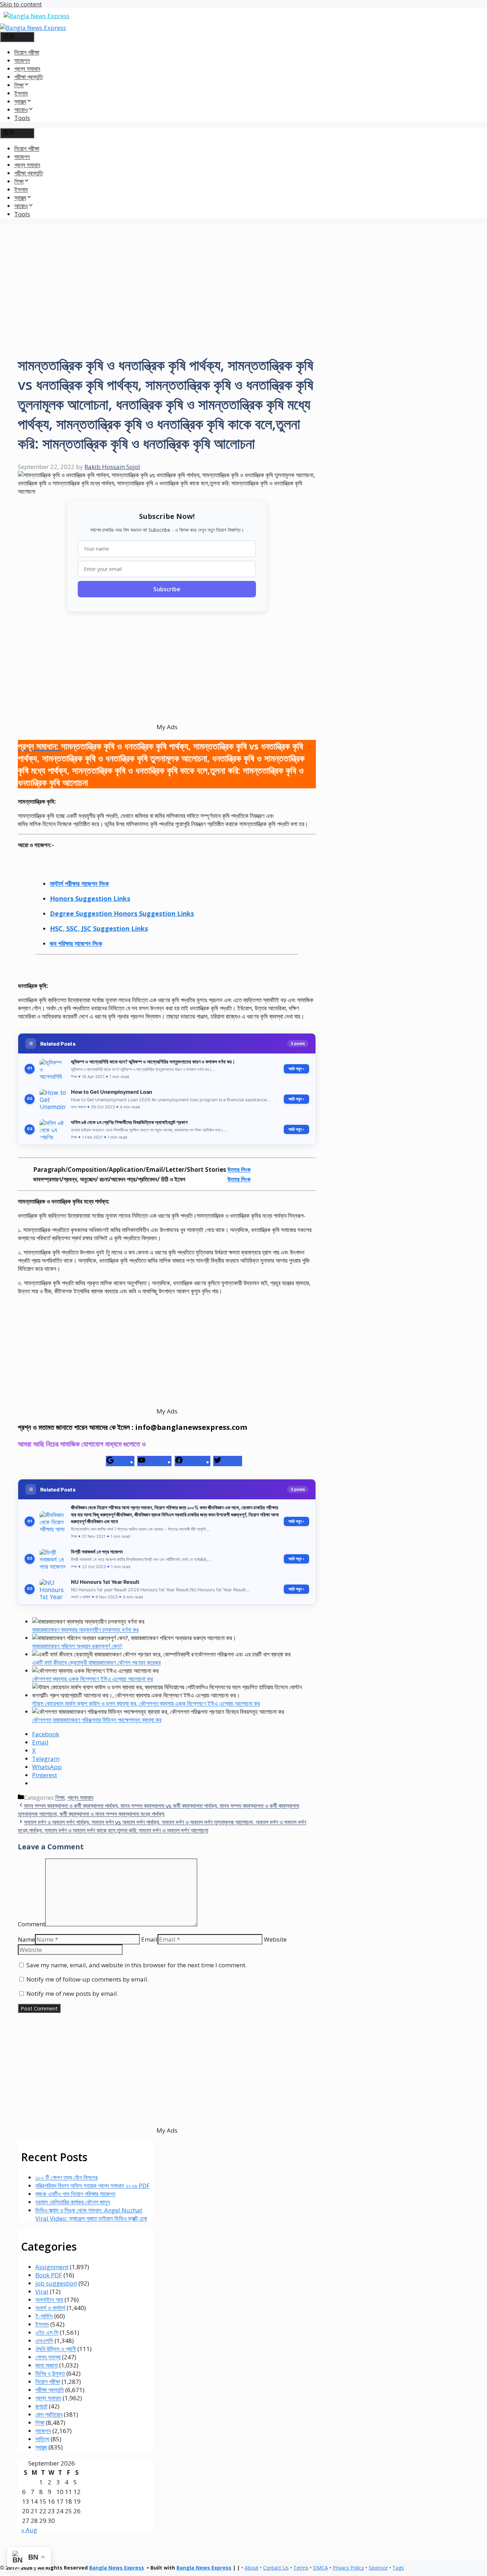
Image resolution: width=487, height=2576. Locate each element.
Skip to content (21, 4)
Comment (32, 1924)
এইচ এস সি (47, 2332)
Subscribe (167, 589)
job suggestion (56, 2283)
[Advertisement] (243, 274)
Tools (22, 118)
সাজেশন (22, 60)
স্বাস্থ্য (41, 2447)
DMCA (321, 2568)
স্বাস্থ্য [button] (20, 101)
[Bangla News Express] (33, 28)
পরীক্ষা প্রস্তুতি (29, 77)
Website (275, 1939)
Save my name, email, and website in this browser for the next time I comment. (137, 1965)
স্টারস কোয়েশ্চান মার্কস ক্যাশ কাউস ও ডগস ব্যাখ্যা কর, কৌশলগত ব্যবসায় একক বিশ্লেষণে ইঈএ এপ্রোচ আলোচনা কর (146, 1703)
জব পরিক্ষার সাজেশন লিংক (76, 943)
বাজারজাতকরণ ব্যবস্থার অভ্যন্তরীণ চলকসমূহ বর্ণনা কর (85, 1630)
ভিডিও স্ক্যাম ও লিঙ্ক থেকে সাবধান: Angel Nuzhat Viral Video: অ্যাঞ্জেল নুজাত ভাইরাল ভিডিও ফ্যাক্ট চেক (91, 2214)
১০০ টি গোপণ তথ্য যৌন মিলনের (66, 2177)
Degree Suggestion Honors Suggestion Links (122, 913)
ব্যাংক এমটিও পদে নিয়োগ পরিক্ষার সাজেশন (75, 2194)
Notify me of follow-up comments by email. (88, 1979)
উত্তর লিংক (239, 1169)
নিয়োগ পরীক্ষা (27, 52)
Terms (301, 2568)
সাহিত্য (42, 2439)
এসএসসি (44, 2341)
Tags (398, 2568)
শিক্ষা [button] (19, 85)
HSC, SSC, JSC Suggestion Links (99, 928)
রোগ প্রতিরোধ (49, 2414)
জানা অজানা (47, 2365)
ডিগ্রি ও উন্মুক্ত (50, 2373)
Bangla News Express (117, 2568)
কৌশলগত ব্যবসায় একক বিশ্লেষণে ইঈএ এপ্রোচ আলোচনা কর (93, 1679)
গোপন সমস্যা (48, 2357)
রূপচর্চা (41, 2406)
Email (149, 1939)
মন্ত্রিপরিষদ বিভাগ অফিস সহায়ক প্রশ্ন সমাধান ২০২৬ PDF (93, 2186)
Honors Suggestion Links (90, 898)
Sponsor (378, 2568)
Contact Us (276, 2568)
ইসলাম (21, 93)
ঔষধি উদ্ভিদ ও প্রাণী (56, 2349)
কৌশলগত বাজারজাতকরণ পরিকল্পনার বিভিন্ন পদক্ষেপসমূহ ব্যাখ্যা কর (97, 1720)
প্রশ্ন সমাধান (27, 69)
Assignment (52, 2267)
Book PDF (49, 2275)
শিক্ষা (60, 1797)
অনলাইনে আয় (49, 2300)
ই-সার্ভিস (44, 2316)
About (252, 2568)
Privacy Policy (348, 2568)
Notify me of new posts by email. (72, 1993)
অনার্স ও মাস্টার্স (50, 2308)
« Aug (29, 2530)
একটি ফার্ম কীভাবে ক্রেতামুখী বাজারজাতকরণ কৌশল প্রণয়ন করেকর (96, 1662)
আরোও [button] (21, 110)
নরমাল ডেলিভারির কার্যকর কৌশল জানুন (73, 2202)
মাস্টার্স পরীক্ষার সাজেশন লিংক (79, 883)
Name (26, 1939)
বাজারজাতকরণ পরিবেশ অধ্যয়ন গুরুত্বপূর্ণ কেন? (77, 1646)
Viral (42, 2291)
